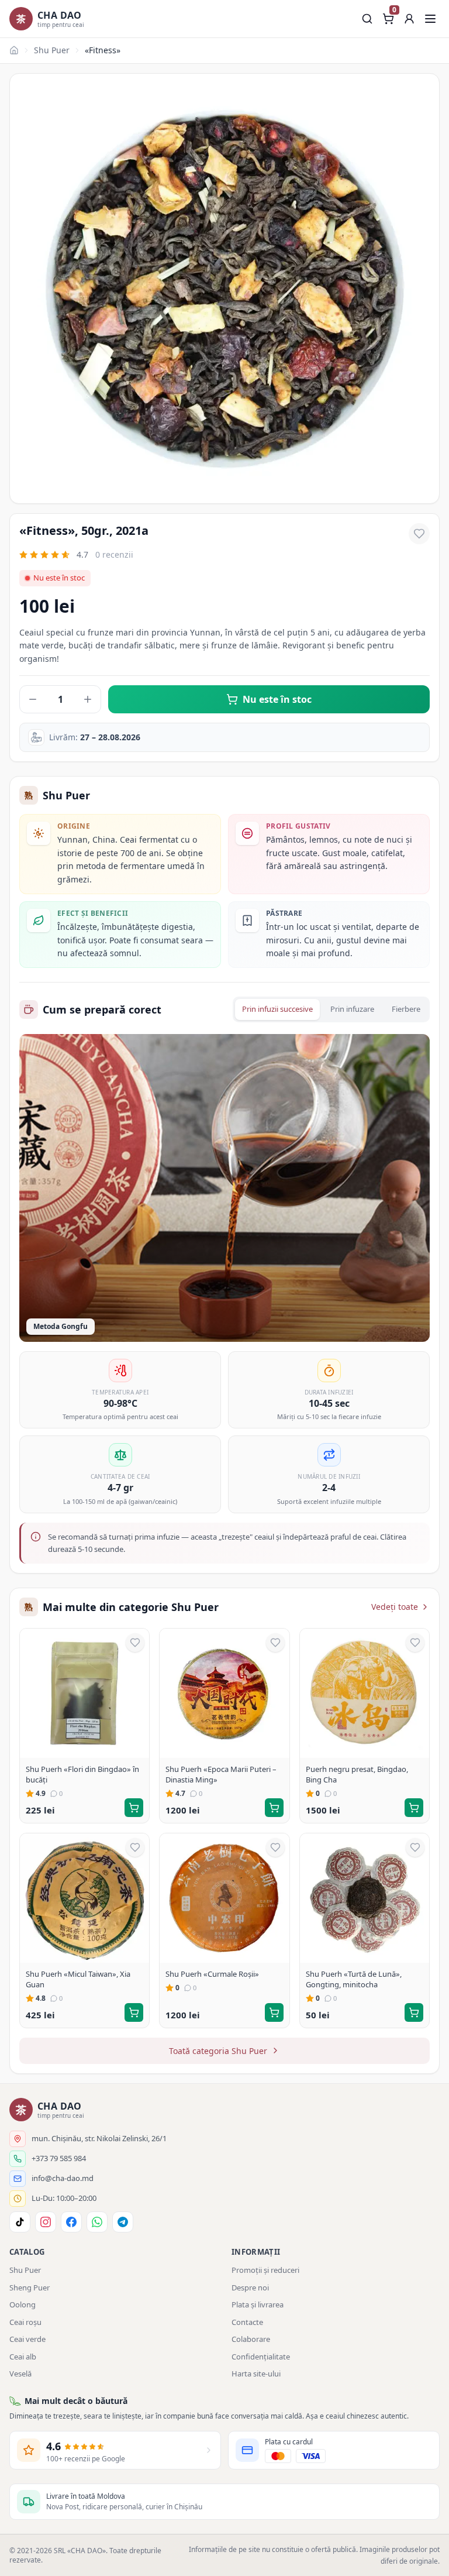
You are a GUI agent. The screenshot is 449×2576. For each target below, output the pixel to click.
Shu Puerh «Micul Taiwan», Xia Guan (78, 1979)
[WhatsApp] (97, 2222)
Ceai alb (23, 2357)
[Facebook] (71, 2222)
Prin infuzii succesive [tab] (277, 1009)
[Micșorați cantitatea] (33, 699)
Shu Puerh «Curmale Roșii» (212, 1974)
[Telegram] (123, 2222)
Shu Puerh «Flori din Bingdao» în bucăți (82, 1774)
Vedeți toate (395, 1607)
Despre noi (250, 2288)
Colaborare (251, 2339)
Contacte (247, 2322)
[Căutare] (367, 19)
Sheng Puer (30, 2288)
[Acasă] (14, 50)
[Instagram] (46, 2222)
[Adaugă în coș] (134, 1808)
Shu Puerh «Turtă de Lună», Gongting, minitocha (354, 1979)
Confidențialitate (261, 2357)
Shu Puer (52, 50)
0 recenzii (114, 554)
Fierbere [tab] (406, 1009)
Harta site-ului (256, 2374)
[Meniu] (430, 19)
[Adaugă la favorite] (419, 534)
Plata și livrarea (258, 2304)
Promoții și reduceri (265, 2270)
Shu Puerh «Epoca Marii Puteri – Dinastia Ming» (221, 1774)
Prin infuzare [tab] (352, 1009)
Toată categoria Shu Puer (218, 2051)
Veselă (20, 2374)
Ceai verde (27, 2339)
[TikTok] (20, 2222)
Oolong (23, 2304)
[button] (409, 19)
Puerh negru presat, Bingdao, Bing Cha (357, 1774)
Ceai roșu (25, 2322)
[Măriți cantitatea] (88, 699)
